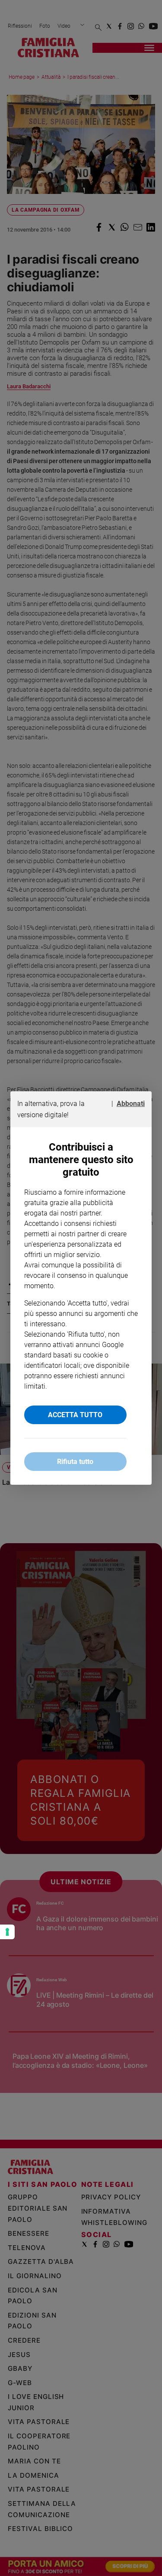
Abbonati (131, 1104)
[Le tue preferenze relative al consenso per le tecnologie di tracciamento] (7, 1932)
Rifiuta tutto (75, 1462)
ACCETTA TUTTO (75, 1415)
